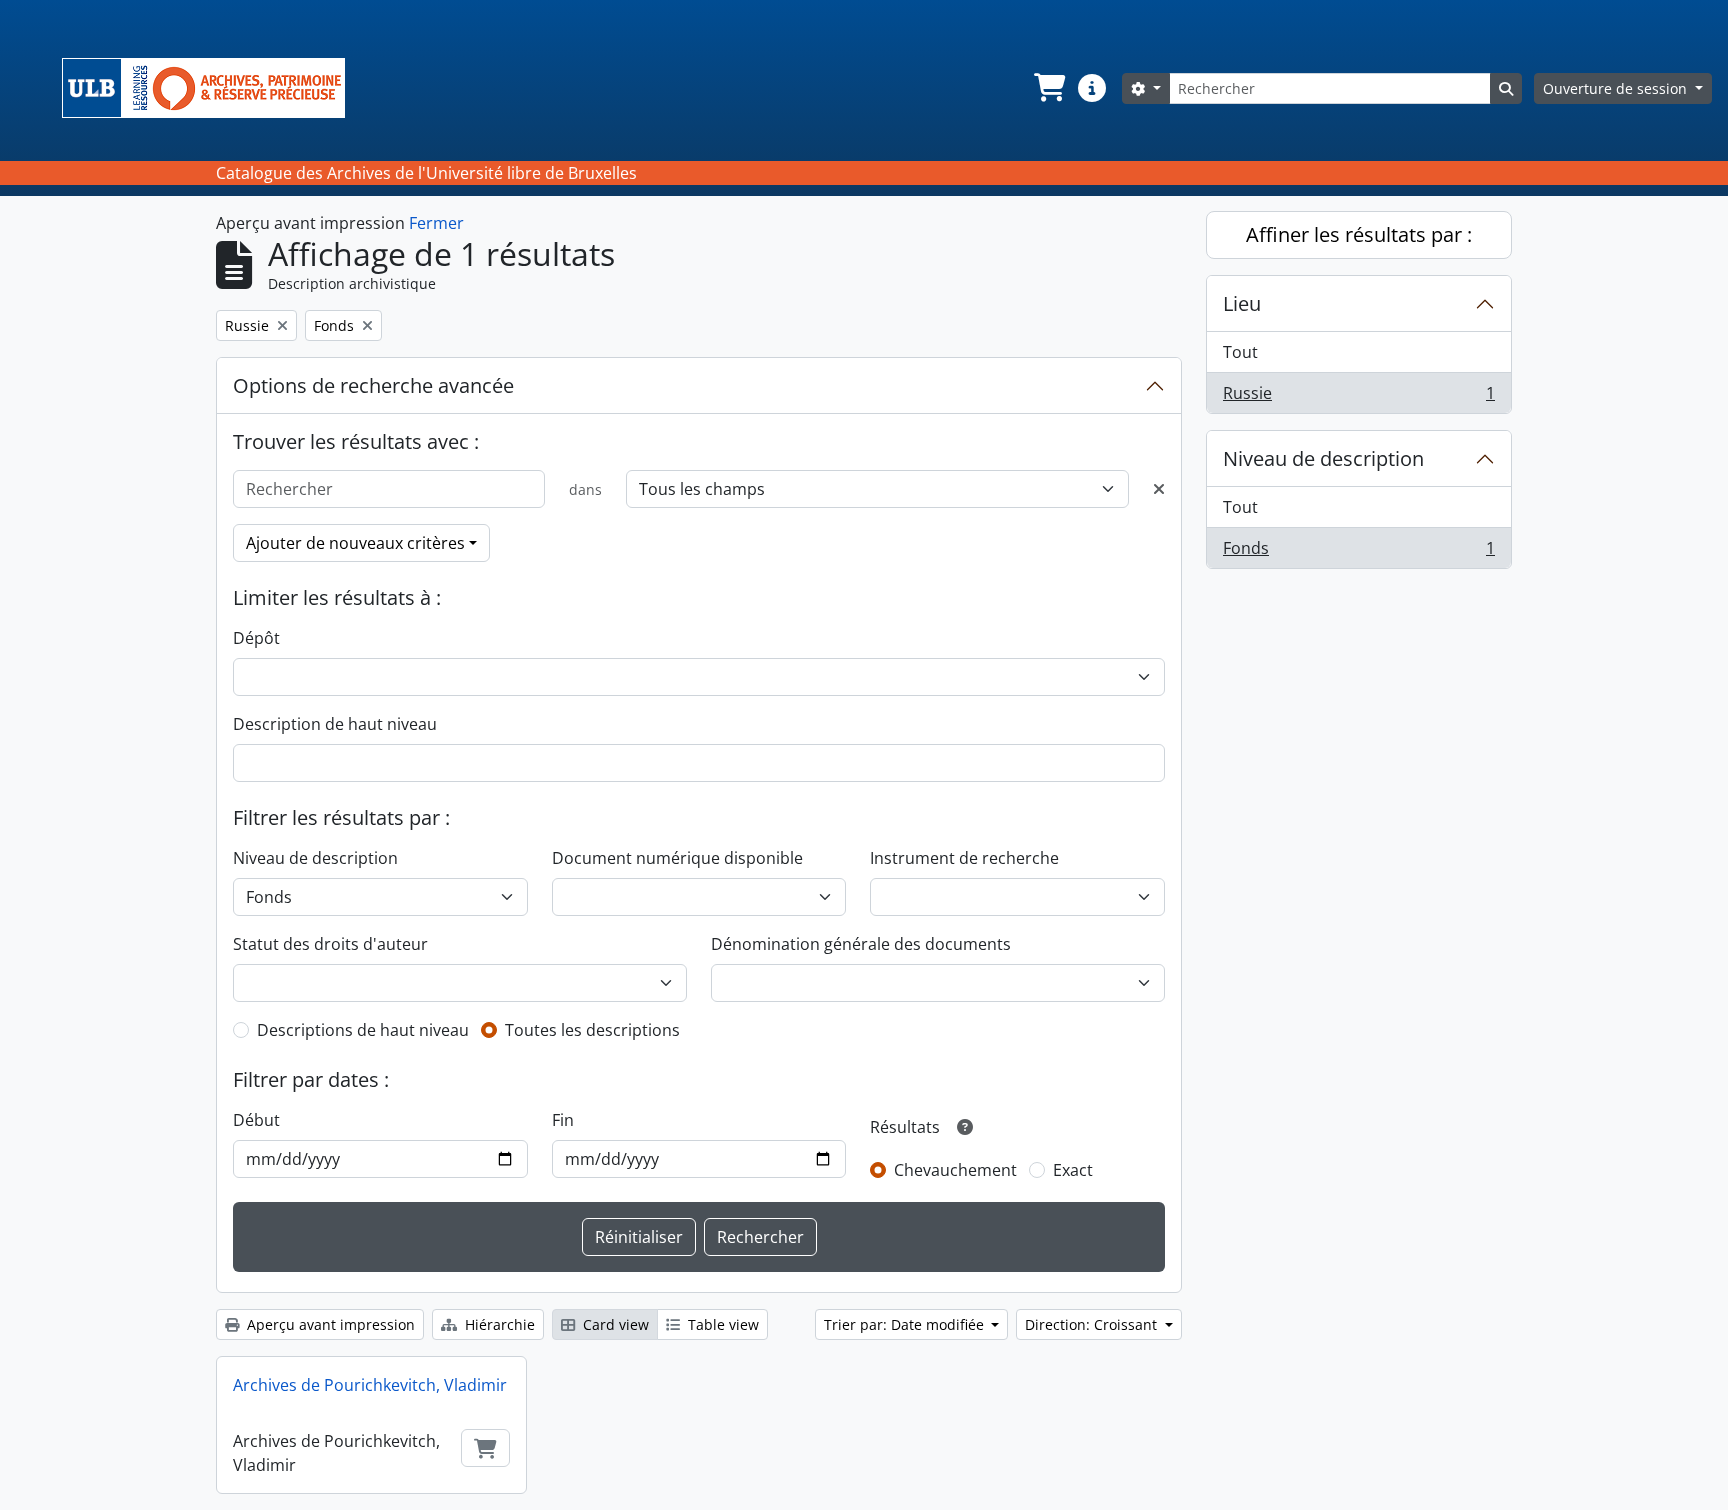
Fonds (1358, 552)
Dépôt (256, 638)
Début (256, 1120)
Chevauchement (955, 1170)
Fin (563, 1120)
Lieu (1242, 303)
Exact (1073, 1170)
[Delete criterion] (1159, 489)
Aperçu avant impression (329, 1324)
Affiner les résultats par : (1359, 234)
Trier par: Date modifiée (906, 1324)
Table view (721, 1324)
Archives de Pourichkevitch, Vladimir (370, 1385)
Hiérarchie (498, 1324)
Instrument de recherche (964, 858)
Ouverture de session (1617, 88)
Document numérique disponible (677, 858)
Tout (1240, 352)
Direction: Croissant (1093, 1324)
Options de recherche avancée (373, 385)
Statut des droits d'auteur (330, 944)
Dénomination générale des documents (861, 944)
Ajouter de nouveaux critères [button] (355, 543)
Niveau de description (315, 858)
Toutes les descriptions (592, 1030)
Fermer (436, 223)
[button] (1048, 88)
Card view (614, 1324)
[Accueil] (211, 88)
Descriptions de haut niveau (363, 1030)
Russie (1358, 397)
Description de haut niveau (335, 724)
